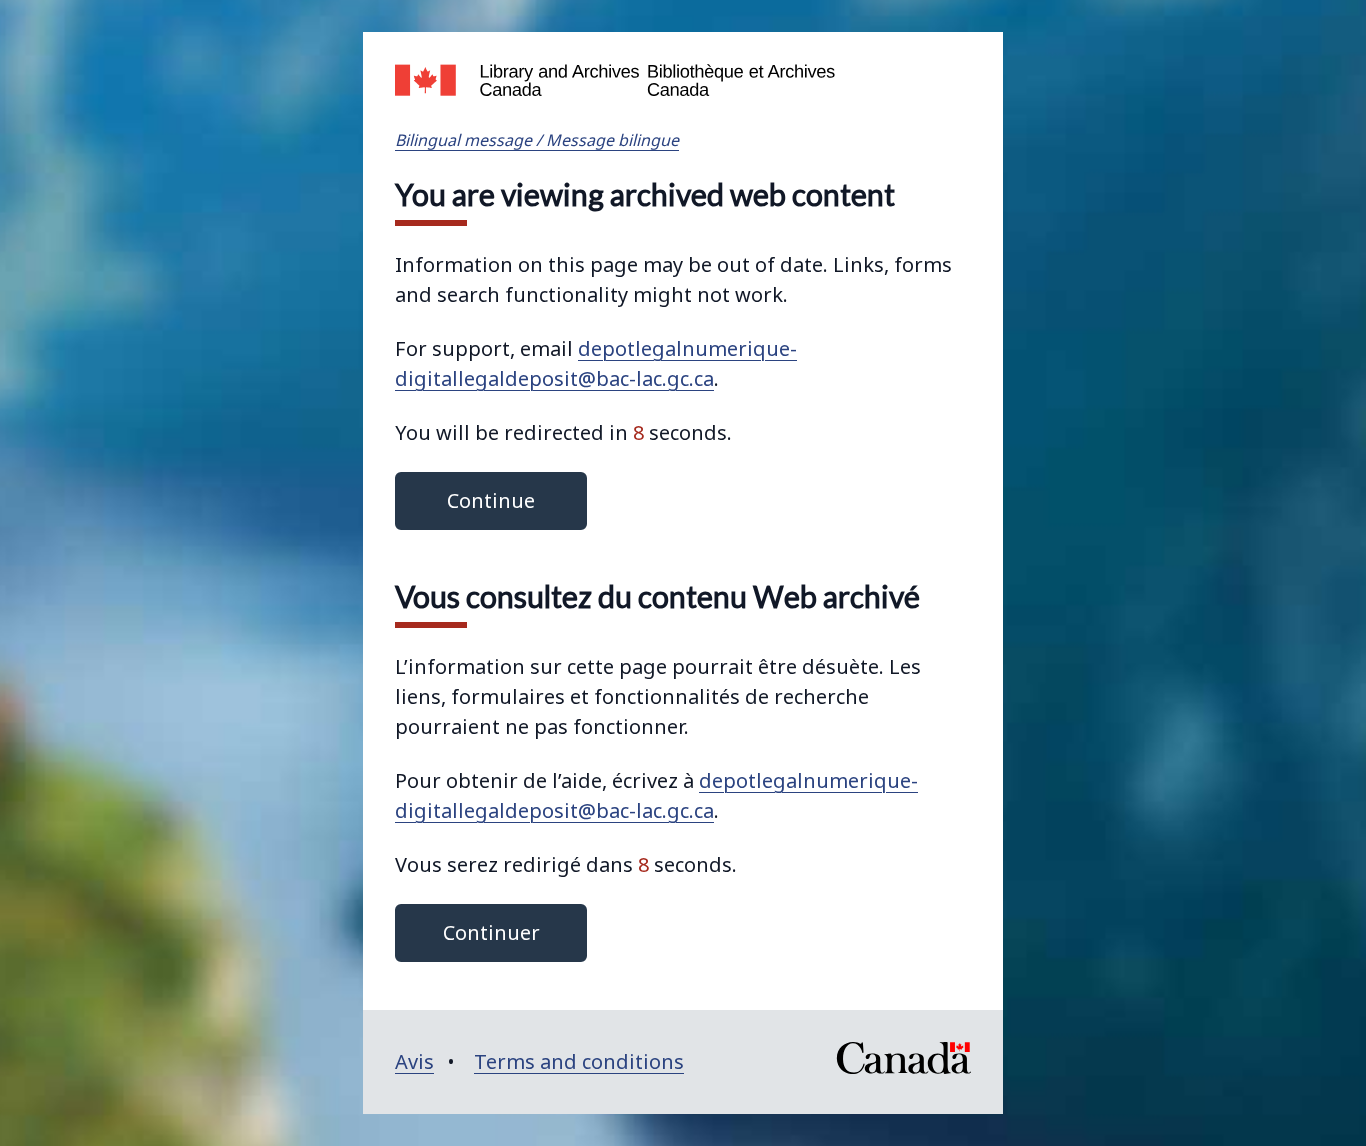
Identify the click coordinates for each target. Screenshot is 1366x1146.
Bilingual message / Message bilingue (537, 140)
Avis (414, 1061)
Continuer (491, 932)
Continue (491, 500)
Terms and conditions (579, 1061)
